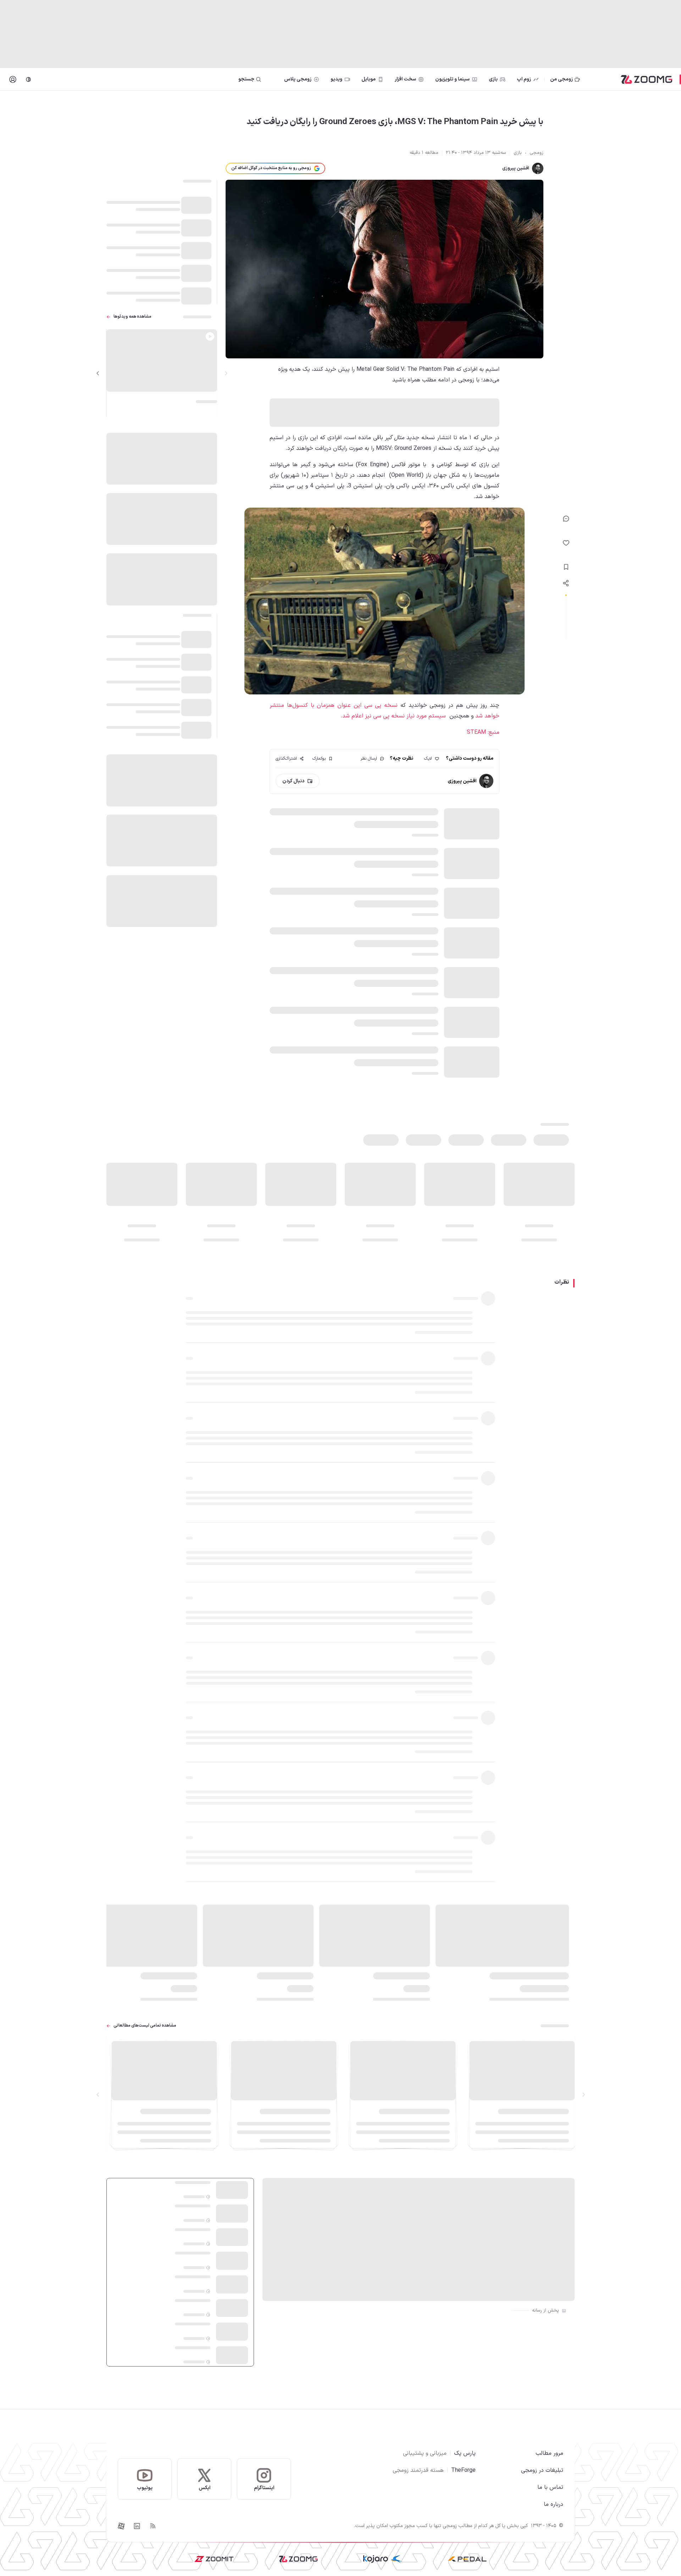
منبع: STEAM (483, 732)
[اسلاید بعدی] (98, 373)
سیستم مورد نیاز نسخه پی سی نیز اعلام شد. (393, 716)
